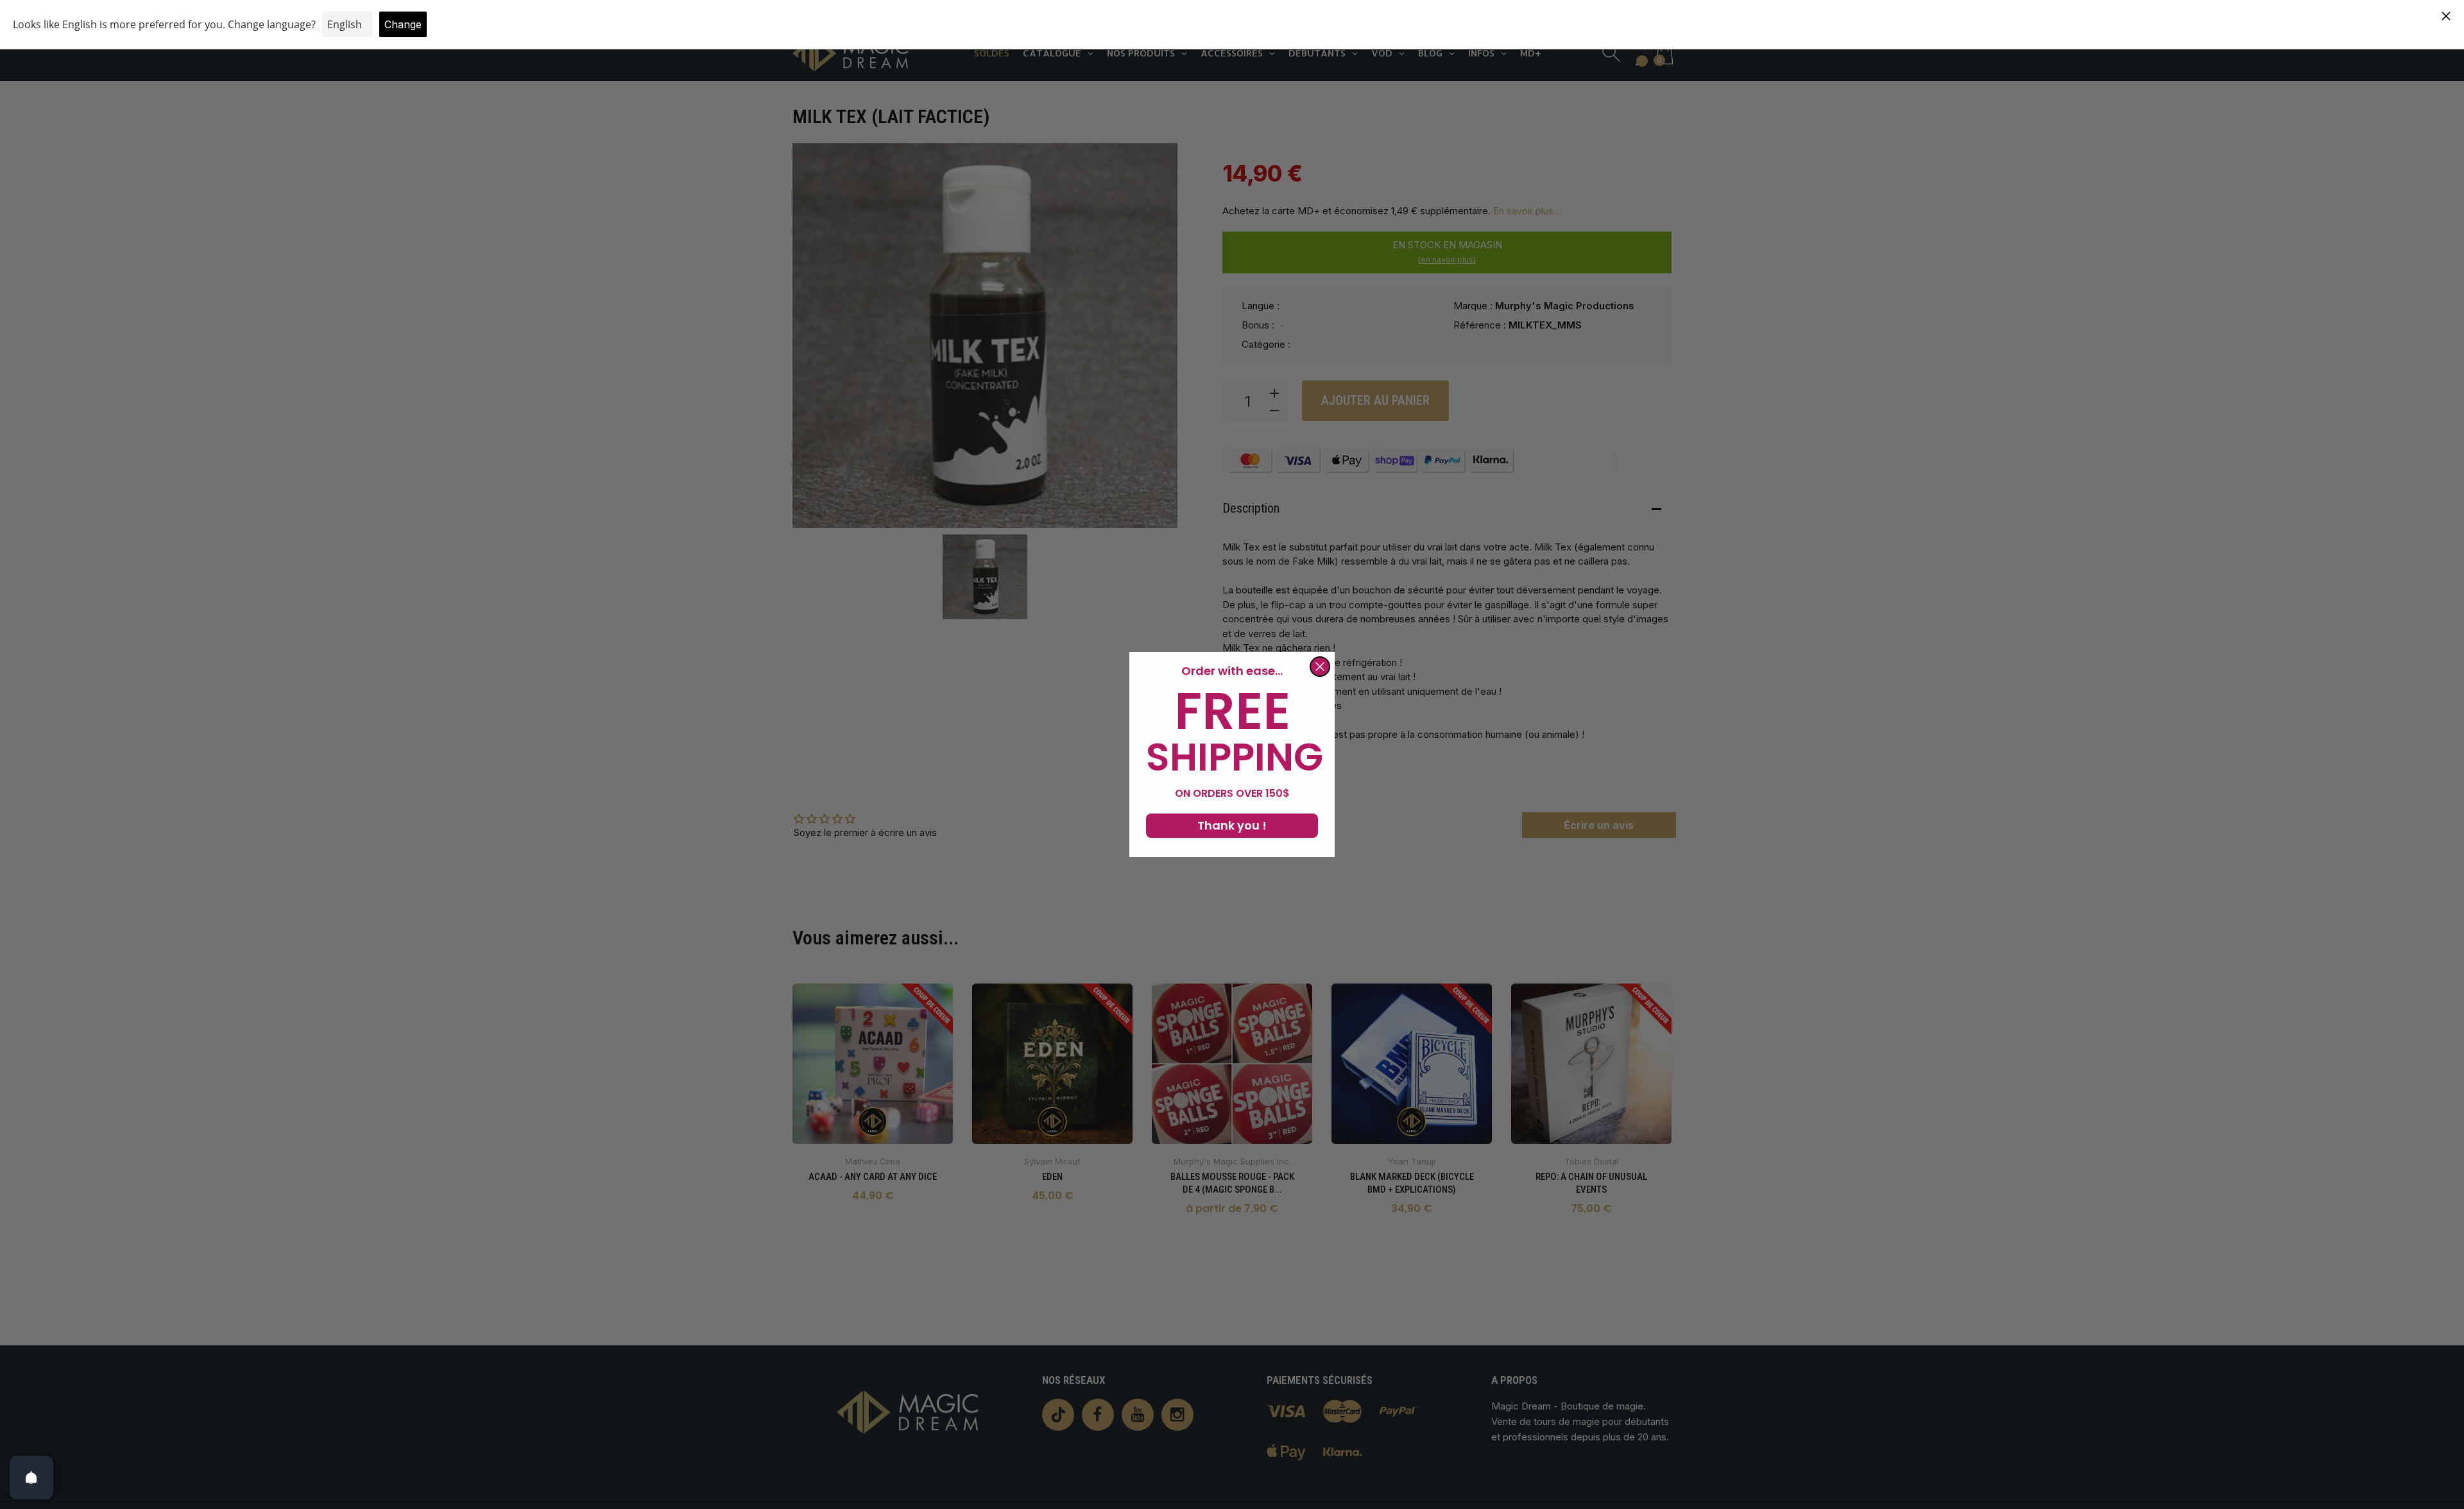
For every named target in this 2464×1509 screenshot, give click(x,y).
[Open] (31, 1478)
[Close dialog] (1320, 667)
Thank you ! (1232, 825)
